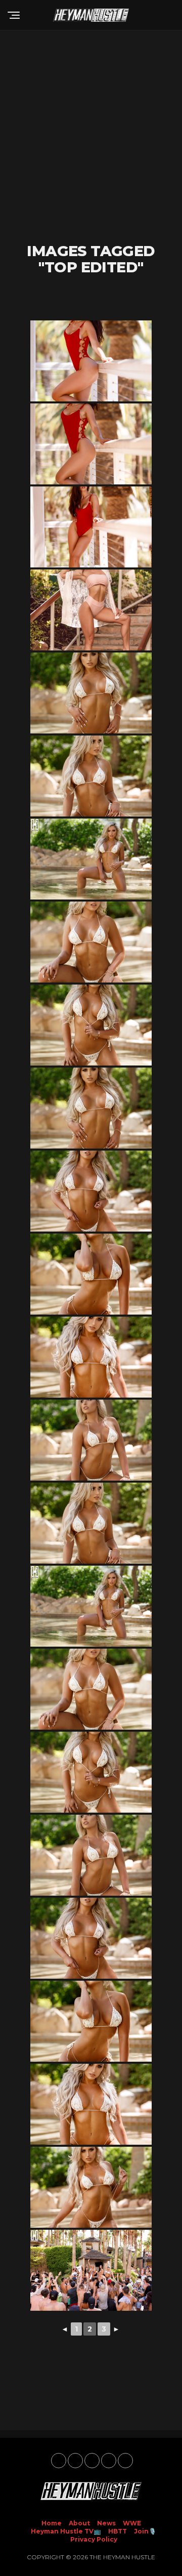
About (79, 2523)
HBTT (118, 2531)
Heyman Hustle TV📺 (66, 2531)
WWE (132, 2523)
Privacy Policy (94, 2539)
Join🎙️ (145, 2531)
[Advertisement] (91, 137)
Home (52, 2523)
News (106, 2523)
